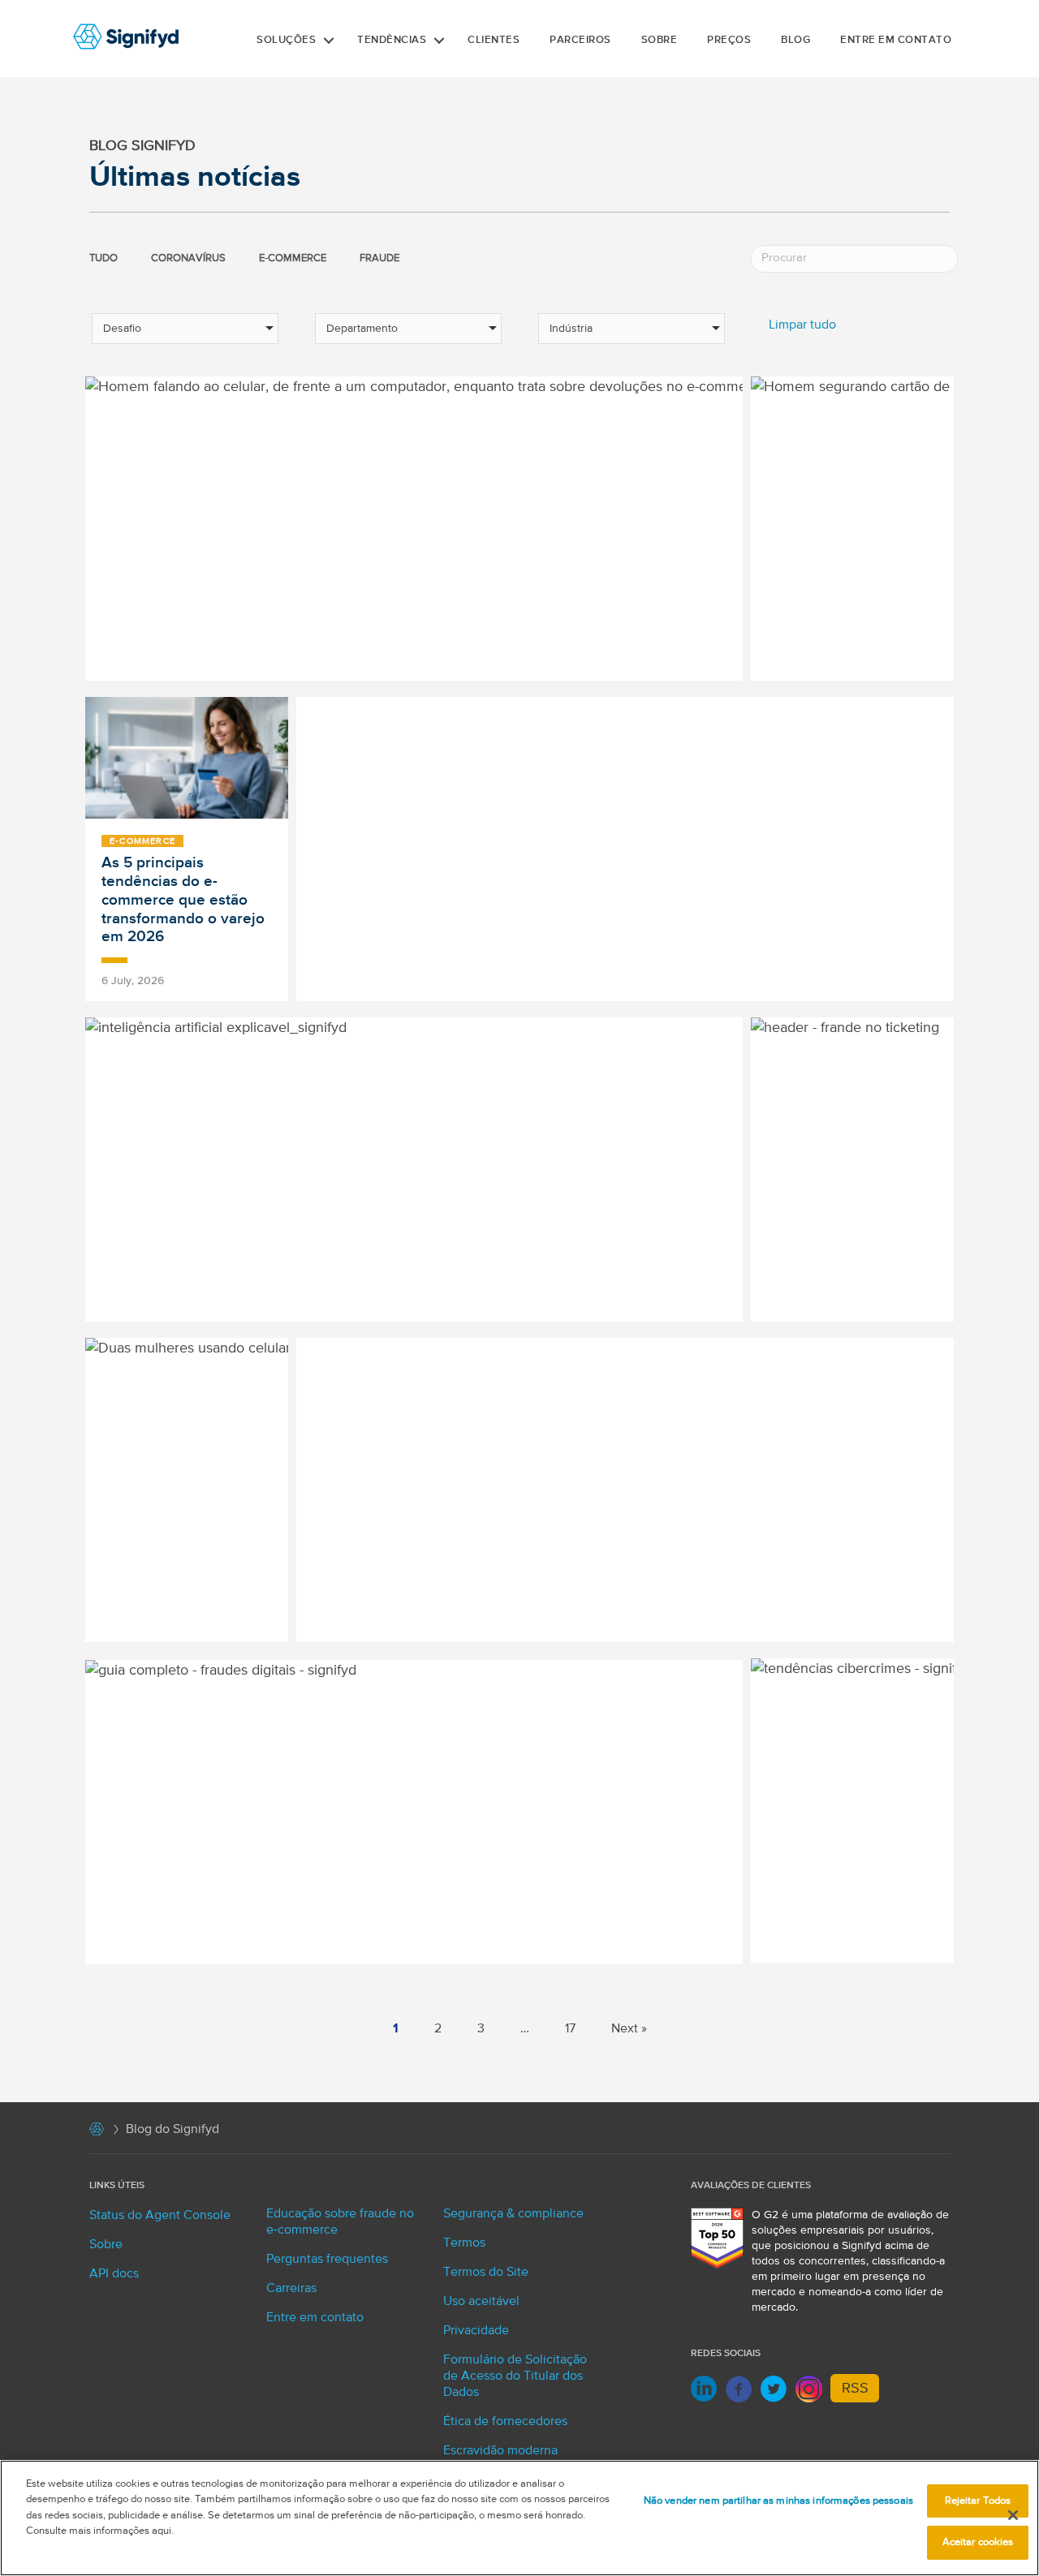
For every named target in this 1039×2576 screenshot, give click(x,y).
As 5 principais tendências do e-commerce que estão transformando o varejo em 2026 (183, 900)
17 (570, 2029)
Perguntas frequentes (327, 2260)
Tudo (103, 258)
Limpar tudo (802, 325)
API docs (114, 2274)
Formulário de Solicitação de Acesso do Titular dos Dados (515, 2376)
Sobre (660, 40)
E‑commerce (293, 258)
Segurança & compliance (513, 2214)
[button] (329, 41)
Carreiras (291, 2289)
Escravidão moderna (500, 2451)
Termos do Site (486, 2273)
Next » (629, 2029)
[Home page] (97, 2132)
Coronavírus (188, 258)
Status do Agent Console (160, 2216)
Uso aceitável (481, 2302)
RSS (855, 2389)
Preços (729, 40)
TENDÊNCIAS (392, 40)
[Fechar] (1013, 2515)
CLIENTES (494, 40)
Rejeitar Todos (978, 2501)
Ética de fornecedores (505, 2422)
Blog (795, 40)
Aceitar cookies (978, 2542)
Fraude (379, 258)
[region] (519, 2518)
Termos (464, 2243)
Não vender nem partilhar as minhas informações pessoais (778, 2501)
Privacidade (476, 2331)
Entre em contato (896, 40)
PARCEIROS (580, 40)
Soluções (286, 40)
